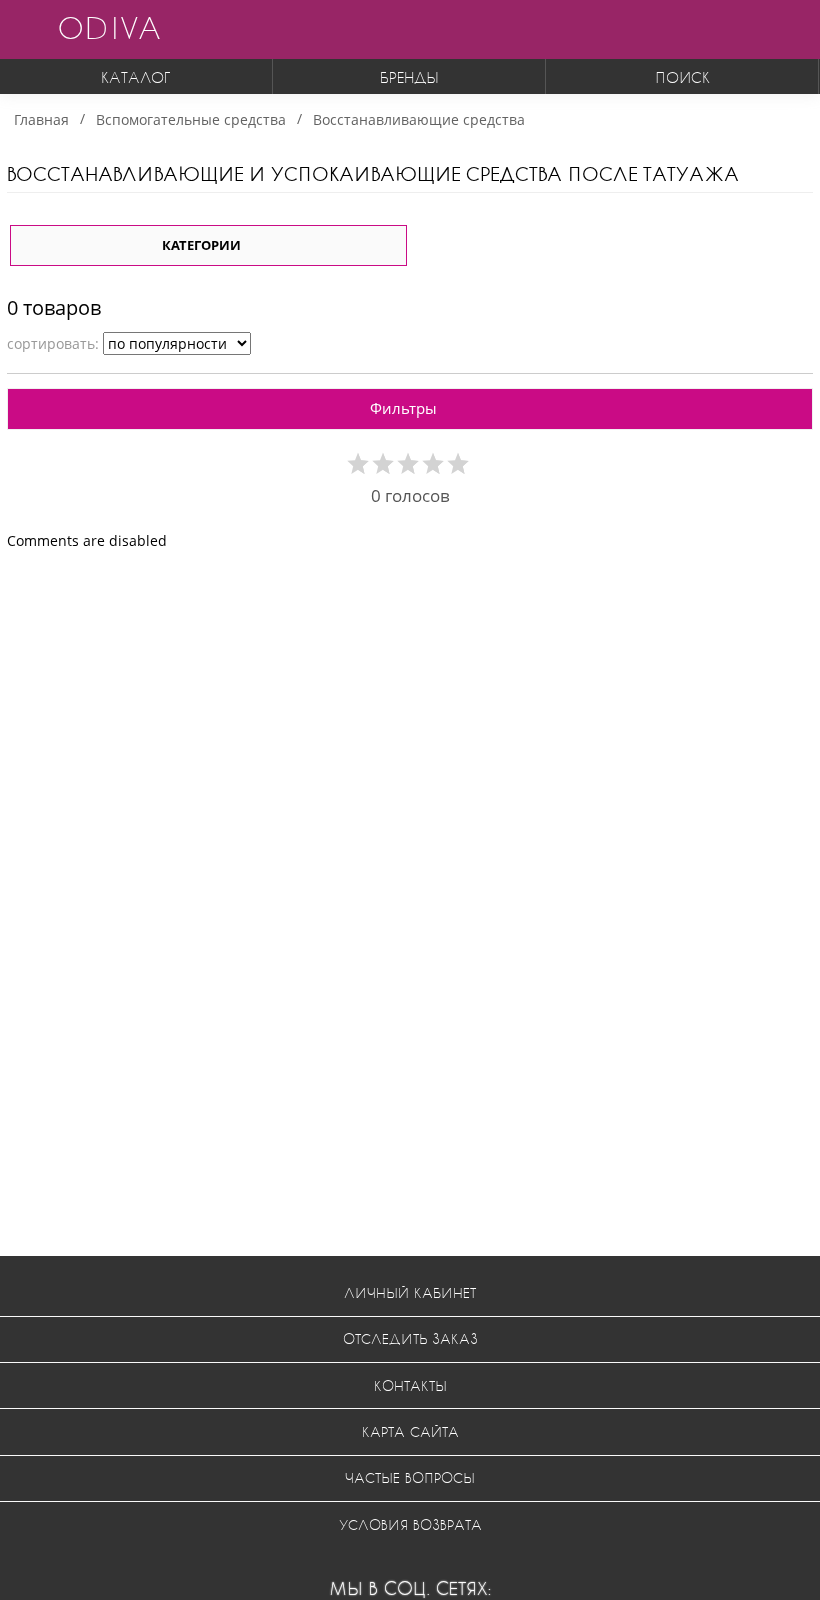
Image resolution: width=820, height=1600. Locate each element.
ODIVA (109, 27)
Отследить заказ (410, 1338)
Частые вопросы (410, 1477)
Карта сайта (410, 1431)
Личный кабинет (410, 1292)
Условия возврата (410, 1524)
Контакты (410, 1385)
